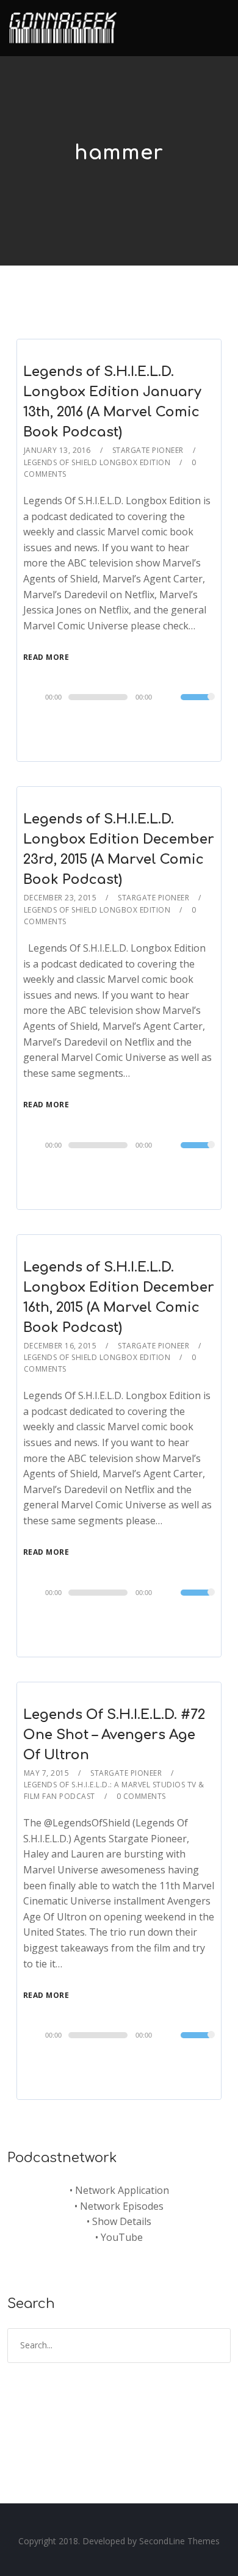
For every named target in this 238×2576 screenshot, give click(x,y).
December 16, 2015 (60, 1346)
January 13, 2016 (57, 450)
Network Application (122, 2190)
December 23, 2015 (60, 898)
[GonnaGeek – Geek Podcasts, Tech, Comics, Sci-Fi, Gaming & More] (66, 23)
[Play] (36, 696)
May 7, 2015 (47, 1773)
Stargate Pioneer (148, 450)
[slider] (198, 705)
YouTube (122, 2237)
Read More (46, 657)
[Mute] (171, 698)
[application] (119, 697)
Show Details (122, 2221)
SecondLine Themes (179, 2541)
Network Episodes (122, 2206)
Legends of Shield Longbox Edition (97, 462)
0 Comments (141, 1796)
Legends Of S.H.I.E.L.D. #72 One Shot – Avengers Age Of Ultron (114, 1735)
